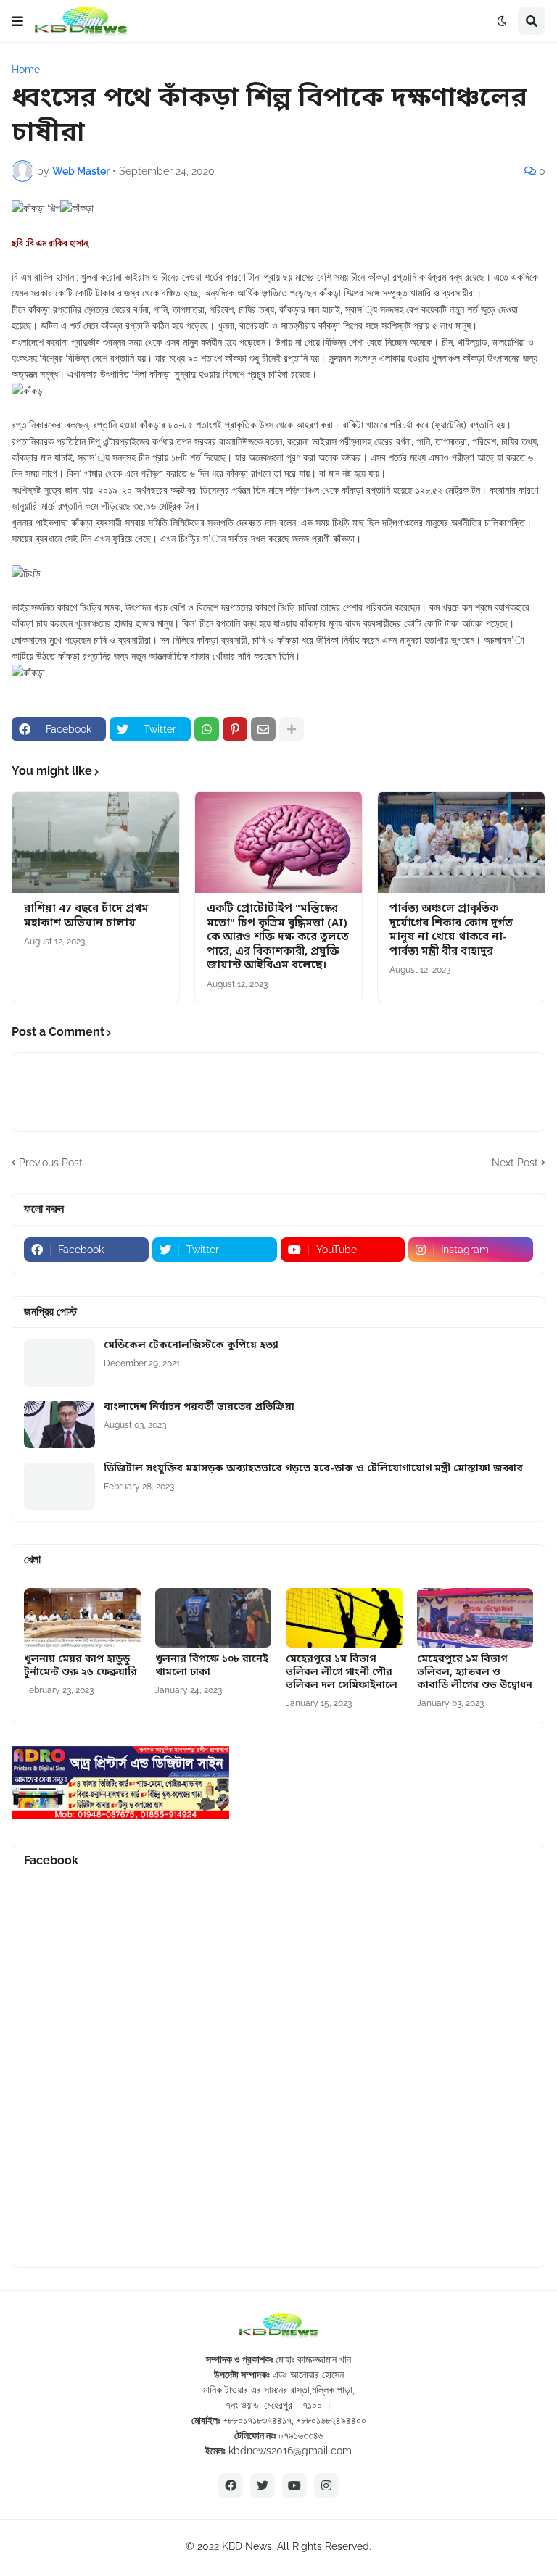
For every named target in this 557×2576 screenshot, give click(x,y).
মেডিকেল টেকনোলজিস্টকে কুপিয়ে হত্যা (191, 1346)
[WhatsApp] (207, 729)
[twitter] (263, 2485)
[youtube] (294, 2485)
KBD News (247, 2546)
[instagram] (326, 2485)
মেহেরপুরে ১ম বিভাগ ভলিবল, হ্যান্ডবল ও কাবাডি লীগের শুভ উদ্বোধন (475, 1673)
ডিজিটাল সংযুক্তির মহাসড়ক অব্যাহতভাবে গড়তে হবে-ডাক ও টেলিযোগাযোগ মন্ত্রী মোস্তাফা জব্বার (313, 1469)
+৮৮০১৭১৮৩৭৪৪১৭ (257, 2420)
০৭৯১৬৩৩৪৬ (301, 2435)
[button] (17, 21)
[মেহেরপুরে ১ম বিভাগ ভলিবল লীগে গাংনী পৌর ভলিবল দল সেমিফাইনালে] (344, 1618)
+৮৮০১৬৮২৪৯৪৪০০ (331, 2420)
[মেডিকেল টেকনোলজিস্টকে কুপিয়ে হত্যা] (59, 1363)
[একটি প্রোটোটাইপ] (278, 842)
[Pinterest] (235, 729)
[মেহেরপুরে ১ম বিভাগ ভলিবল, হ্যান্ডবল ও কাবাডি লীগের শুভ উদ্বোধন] (475, 1618)
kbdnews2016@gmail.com (290, 2451)
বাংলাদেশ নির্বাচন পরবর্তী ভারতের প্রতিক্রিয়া (199, 1408)
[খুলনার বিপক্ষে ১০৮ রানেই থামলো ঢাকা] (214, 1618)
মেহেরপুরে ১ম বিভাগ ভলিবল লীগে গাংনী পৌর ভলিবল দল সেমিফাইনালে (342, 1673)
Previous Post (51, 1163)
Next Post (515, 1163)
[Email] (263, 729)
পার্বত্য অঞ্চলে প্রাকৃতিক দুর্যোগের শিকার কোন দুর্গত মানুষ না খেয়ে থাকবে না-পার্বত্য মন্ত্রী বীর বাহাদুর (451, 931)
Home (26, 70)
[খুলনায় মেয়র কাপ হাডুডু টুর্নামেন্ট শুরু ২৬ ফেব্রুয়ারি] (82, 1618)
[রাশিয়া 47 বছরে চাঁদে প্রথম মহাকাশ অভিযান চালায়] (96, 842)
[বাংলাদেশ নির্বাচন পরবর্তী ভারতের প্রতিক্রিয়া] (59, 1425)
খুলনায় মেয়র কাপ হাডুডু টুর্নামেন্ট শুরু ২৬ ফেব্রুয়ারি (81, 1666)
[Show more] (292, 729)
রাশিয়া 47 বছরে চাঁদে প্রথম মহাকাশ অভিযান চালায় (86, 917)
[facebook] (231, 2485)
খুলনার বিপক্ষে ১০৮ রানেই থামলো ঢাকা (212, 1666)
